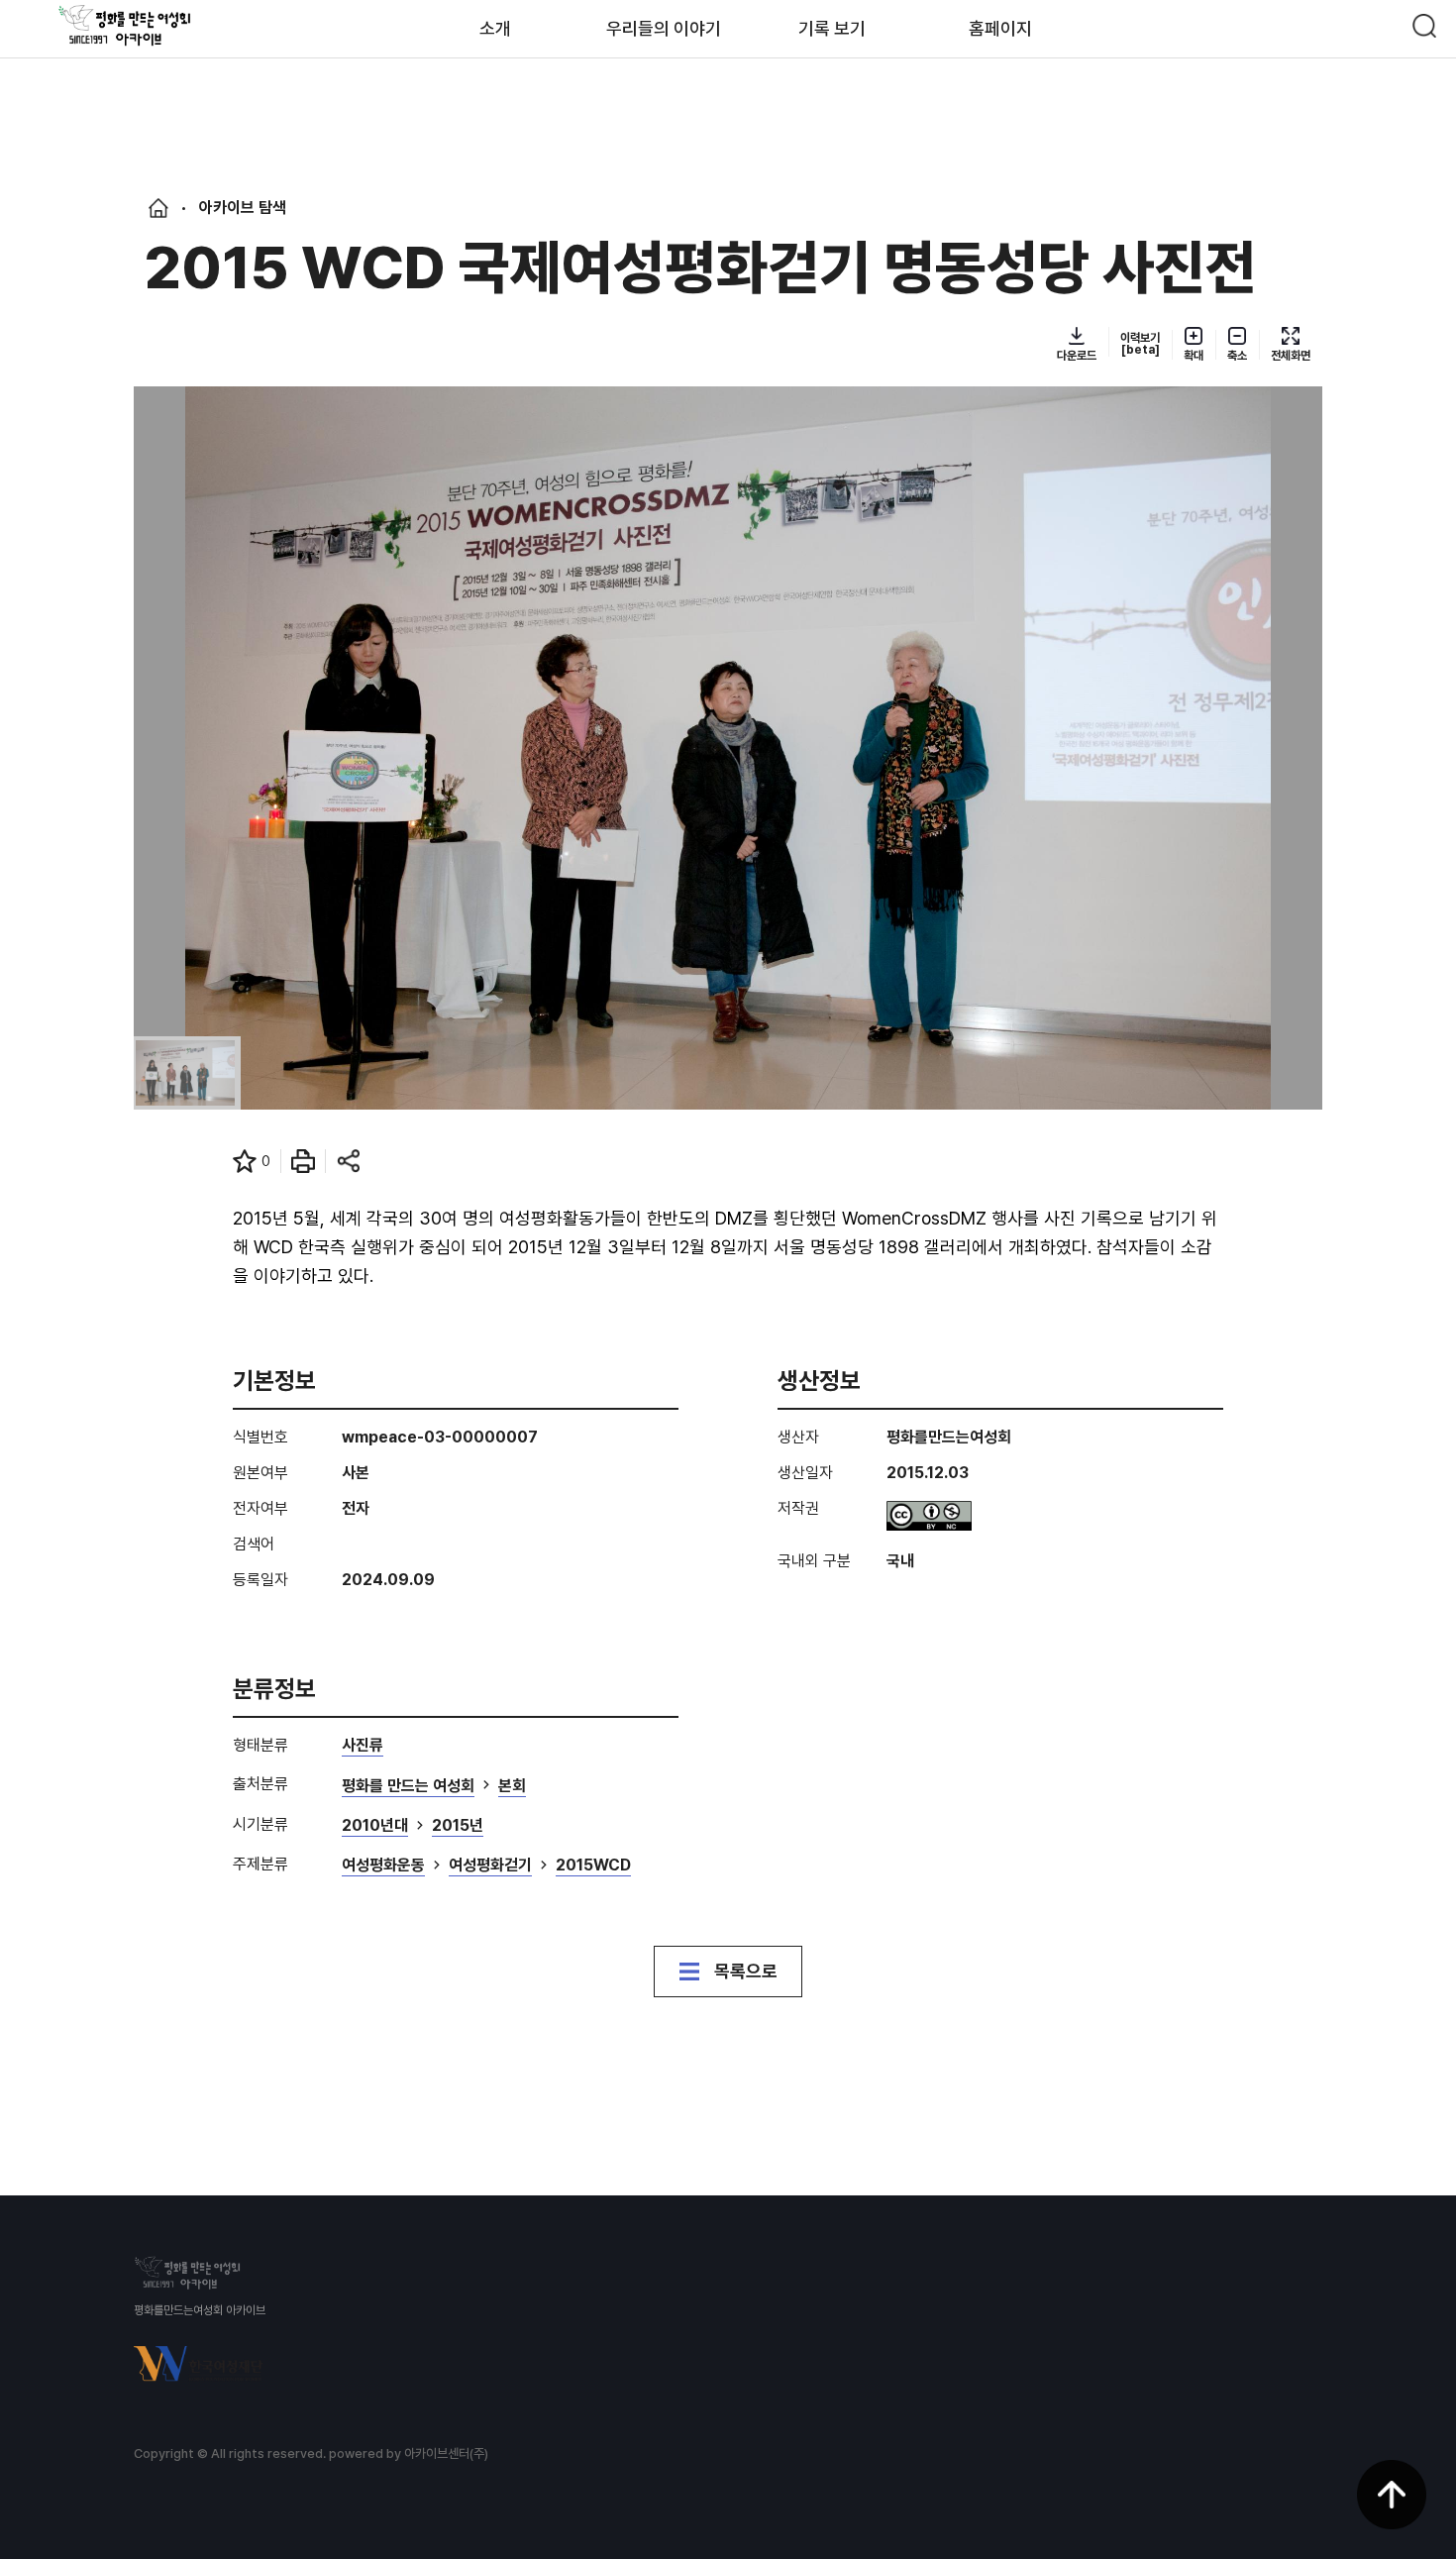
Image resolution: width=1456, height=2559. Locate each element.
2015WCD (593, 1866)
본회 (512, 1787)
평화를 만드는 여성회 (408, 1787)
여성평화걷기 (490, 1866)
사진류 (363, 1746)
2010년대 (375, 1826)
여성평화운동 (383, 1866)
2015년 (458, 1826)
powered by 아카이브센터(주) (409, 2453)
